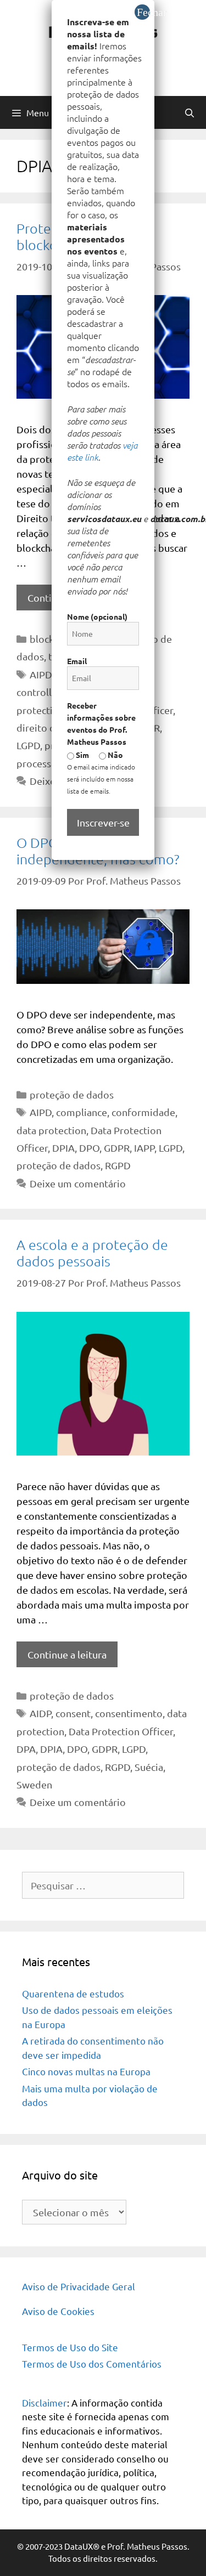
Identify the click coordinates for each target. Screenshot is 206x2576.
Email (77, 661)
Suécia (149, 1767)
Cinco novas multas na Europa (86, 2071)
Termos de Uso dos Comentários (92, 2363)
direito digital (47, 727)
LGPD (28, 745)
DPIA (63, 1148)
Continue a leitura (67, 1654)
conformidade (143, 1112)
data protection (51, 1130)
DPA (26, 1749)
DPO (89, 1148)
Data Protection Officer (121, 1731)
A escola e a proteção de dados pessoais (92, 1253)
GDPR (117, 1148)
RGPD (118, 1165)
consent (73, 1713)
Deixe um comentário (78, 1183)
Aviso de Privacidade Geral (79, 2286)
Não (115, 755)
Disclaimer (44, 2402)
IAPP (144, 1148)
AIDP (40, 1713)
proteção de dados (72, 1094)
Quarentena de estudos (73, 1993)
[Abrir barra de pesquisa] (189, 112)
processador (44, 763)
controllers (41, 692)
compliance (82, 1112)
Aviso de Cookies (58, 2311)
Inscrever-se (103, 822)
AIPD (41, 674)
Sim (82, 755)
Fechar (143, 12)
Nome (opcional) (97, 616)
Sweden (34, 1784)
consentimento (129, 1713)
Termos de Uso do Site (70, 2347)
